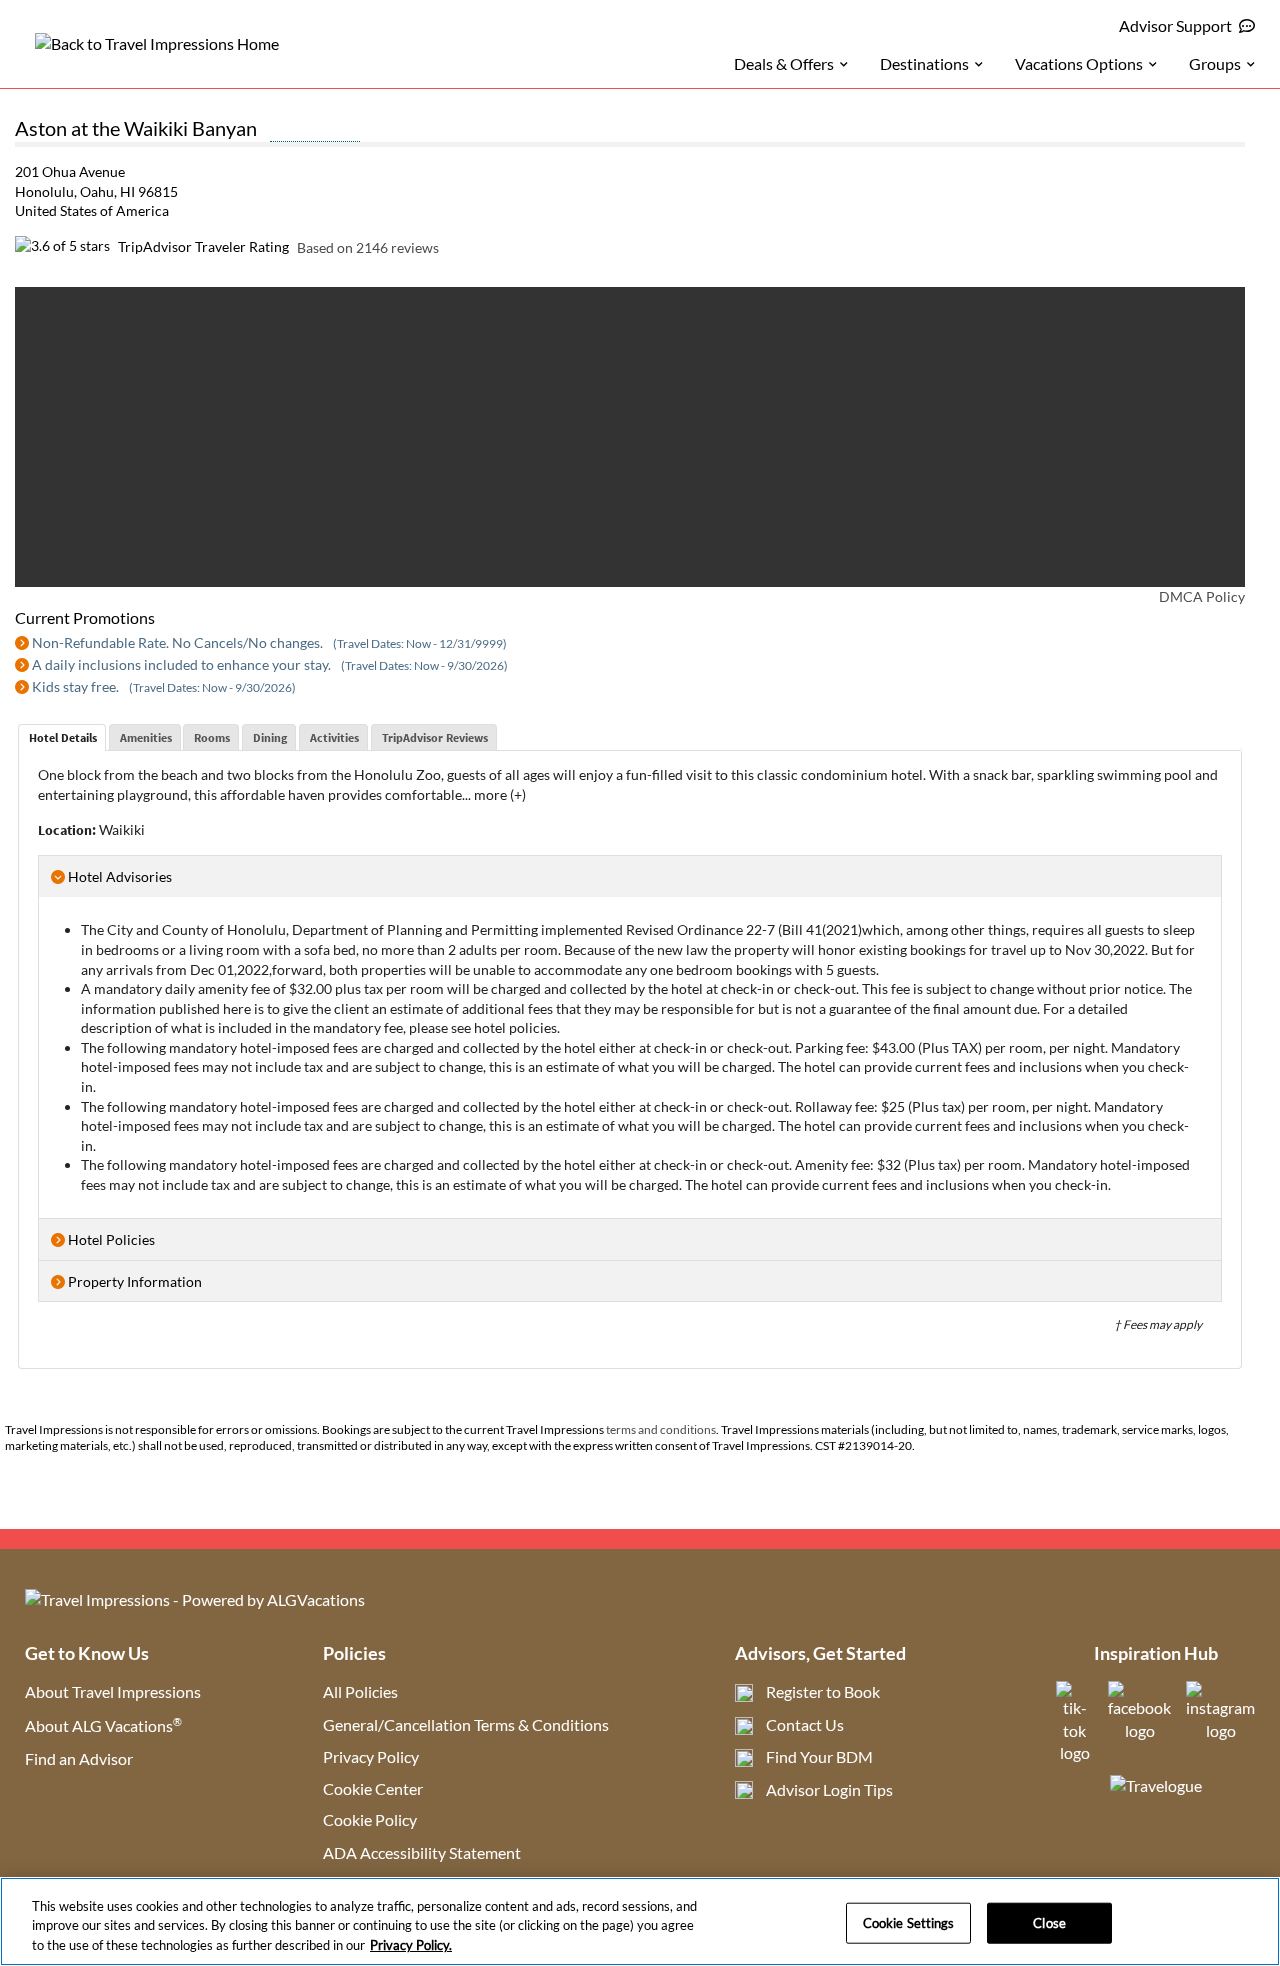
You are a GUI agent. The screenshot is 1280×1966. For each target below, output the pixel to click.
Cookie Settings (909, 1922)
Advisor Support (1175, 25)
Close (1049, 1922)
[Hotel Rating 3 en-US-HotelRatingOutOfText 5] (315, 131)
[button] (56, 437)
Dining (270, 737)
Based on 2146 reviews (368, 246)
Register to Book (823, 1691)
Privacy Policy (371, 1756)
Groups (1215, 63)
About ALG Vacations (103, 1725)
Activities (334, 737)
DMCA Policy (1202, 596)
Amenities (146, 737)
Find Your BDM (819, 1756)
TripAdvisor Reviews (435, 737)
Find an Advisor (79, 1758)
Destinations (924, 63)
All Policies (360, 1691)
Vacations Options (1079, 63)
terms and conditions (661, 1429)
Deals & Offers (784, 63)
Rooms (212, 737)
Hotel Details (63, 737)
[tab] (62, 738)
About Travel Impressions (113, 1691)
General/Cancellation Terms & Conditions (466, 1724)
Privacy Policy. (411, 1945)
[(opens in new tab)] (1074, 1752)
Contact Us (805, 1724)
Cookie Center (373, 1788)
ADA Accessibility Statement (422, 1852)
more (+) (500, 794)
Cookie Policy (370, 1819)
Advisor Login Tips (829, 1789)
